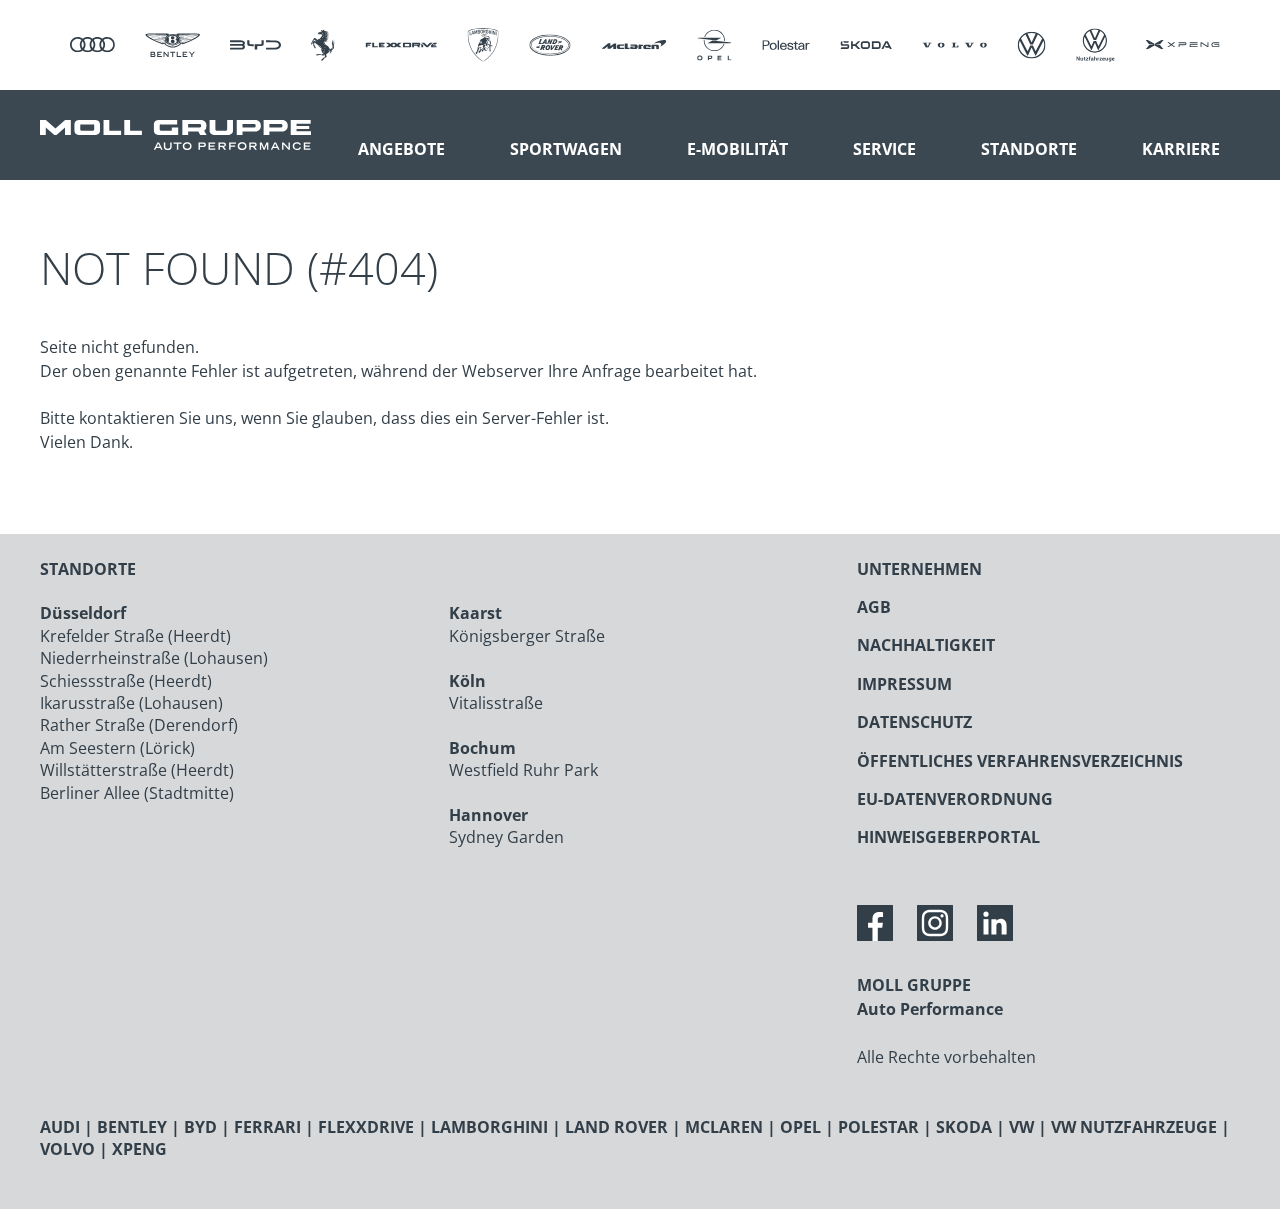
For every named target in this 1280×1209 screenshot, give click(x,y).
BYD (200, 1127)
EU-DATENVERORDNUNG (955, 799)
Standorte (1029, 149)
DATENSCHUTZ (914, 722)
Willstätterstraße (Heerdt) (137, 770)
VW (1021, 1127)
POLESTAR (878, 1127)
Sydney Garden (506, 837)
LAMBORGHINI (489, 1127)
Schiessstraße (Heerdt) (126, 681)
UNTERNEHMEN (919, 569)
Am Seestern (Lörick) (117, 748)
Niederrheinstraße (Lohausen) (154, 658)
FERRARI (267, 1127)
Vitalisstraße (496, 703)
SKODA (964, 1127)
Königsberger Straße (527, 636)
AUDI (60, 1127)
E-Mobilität (737, 149)
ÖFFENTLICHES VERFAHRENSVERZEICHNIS (1020, 761)
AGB (874, 607)
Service (884, 149)
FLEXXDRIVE (366, 1127)
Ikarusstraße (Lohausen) (131, 703)
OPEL (800, 1127)
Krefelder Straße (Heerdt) (135, 636)
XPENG (139, 1149)
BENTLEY (132, 1127)
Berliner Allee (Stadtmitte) (137, 793)
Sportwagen (566, 149)
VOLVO (67, 1149)
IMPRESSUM (904, 684)
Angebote (401, 149)
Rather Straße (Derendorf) (139, 725)
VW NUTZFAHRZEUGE (1134, 1127)
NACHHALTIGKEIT (926, 645)
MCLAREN (724, 1127)
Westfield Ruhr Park (523, 770)
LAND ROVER (616, 1127)
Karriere (1181, 149)
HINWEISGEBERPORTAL (948, 837)
